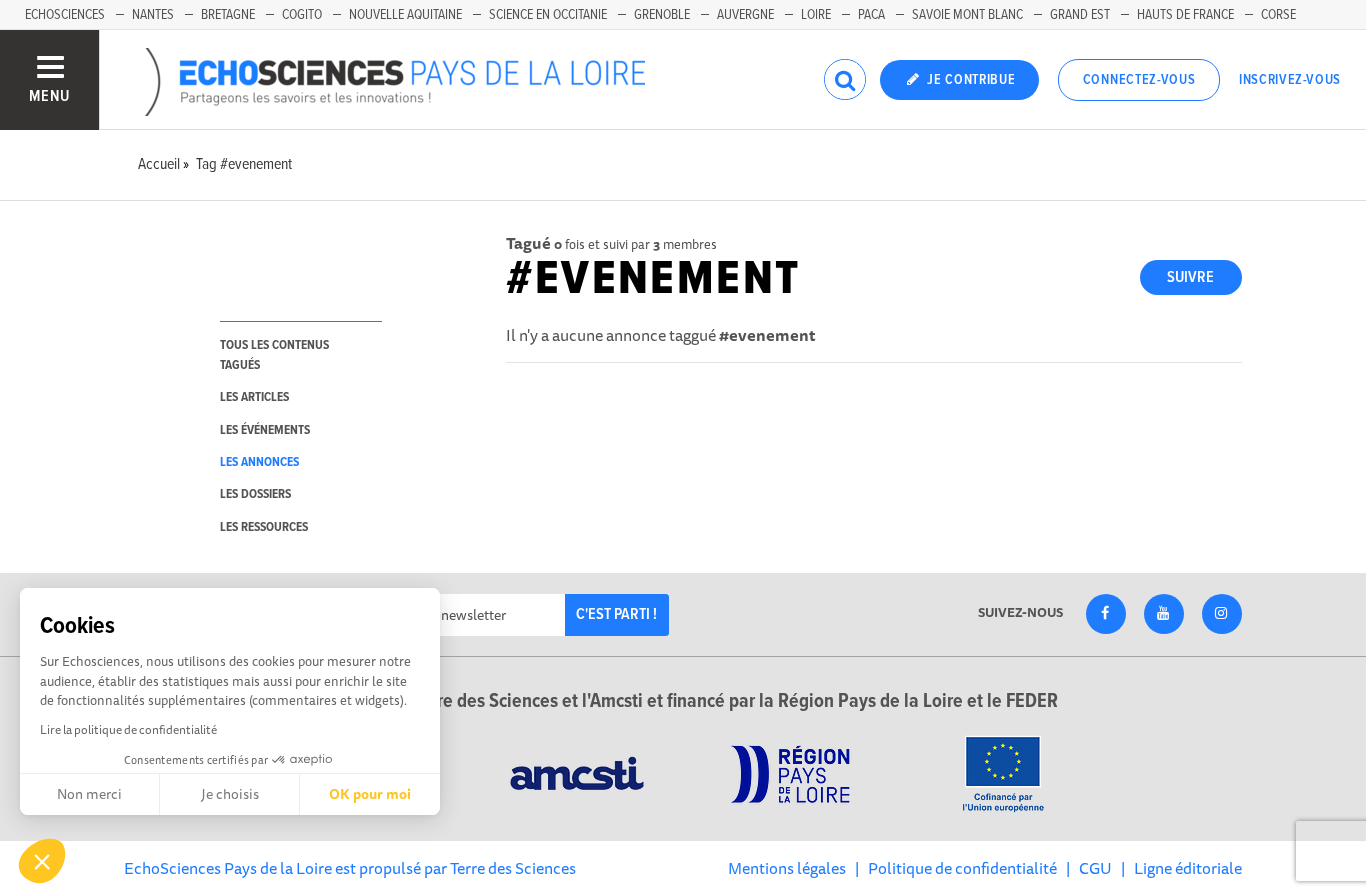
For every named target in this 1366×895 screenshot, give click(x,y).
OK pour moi (370, 794)
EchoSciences (65, 15)
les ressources (264, 527)
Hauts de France (1185, 15)
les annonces (259, 462)
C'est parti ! (616, 614)
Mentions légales (787, 868)
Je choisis (230, 794)
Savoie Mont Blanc (967, 15)
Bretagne (228, 15)
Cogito (302, 15)
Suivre (1190, 277)
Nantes (153, 15)
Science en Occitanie (548, 15)
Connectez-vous (1139, 80)
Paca (871, 15)
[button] (42, 861)
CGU (1095, 868)
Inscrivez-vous (1290, 80)
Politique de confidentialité (962, 868)
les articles (254, 397)
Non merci (89, 794)
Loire (816, 15)
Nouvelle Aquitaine (405, 15)
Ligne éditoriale (1188, 868)
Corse (1278, 15)
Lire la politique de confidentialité (128, 729)
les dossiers (255, 494)
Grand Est (1080, 15)
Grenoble (662, 15)
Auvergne (745, 15)
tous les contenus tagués (274, 355)
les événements (265, 430)
